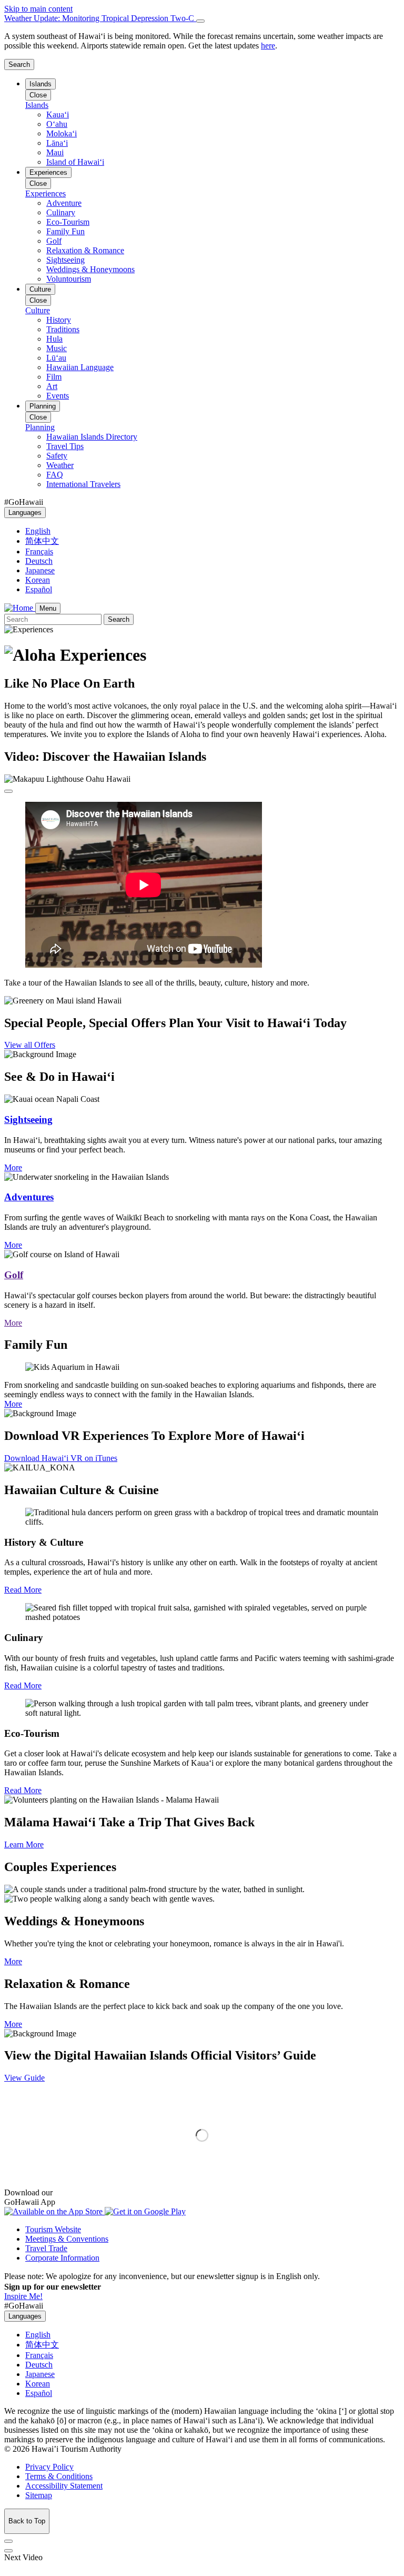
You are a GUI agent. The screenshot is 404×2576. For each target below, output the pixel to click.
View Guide (24, 2078)
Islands (41, 84)
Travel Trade (46, 2248)
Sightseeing (28, 1120)
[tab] (202, 18)
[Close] (200, 21)
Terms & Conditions (59, 2476)
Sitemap (39, 2495)
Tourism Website (53, 2229)
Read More (23, 1590)
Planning (43, 406)
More (13, 1167)
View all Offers (30, 1045)
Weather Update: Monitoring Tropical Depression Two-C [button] (100, 18)
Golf (14, 1275)
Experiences (48, 172)
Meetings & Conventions (67, 2239)
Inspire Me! (23, 2296)
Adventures (29, 1197)
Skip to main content (38, 9)
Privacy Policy (49, 2467)
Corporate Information (62, 2258)
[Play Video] (8, 791)
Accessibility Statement (64, 2486)
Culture (40, 289)
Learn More (24, 1844)
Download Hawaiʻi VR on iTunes (61, 1458)
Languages (25, 513)
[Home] (20, 608)
